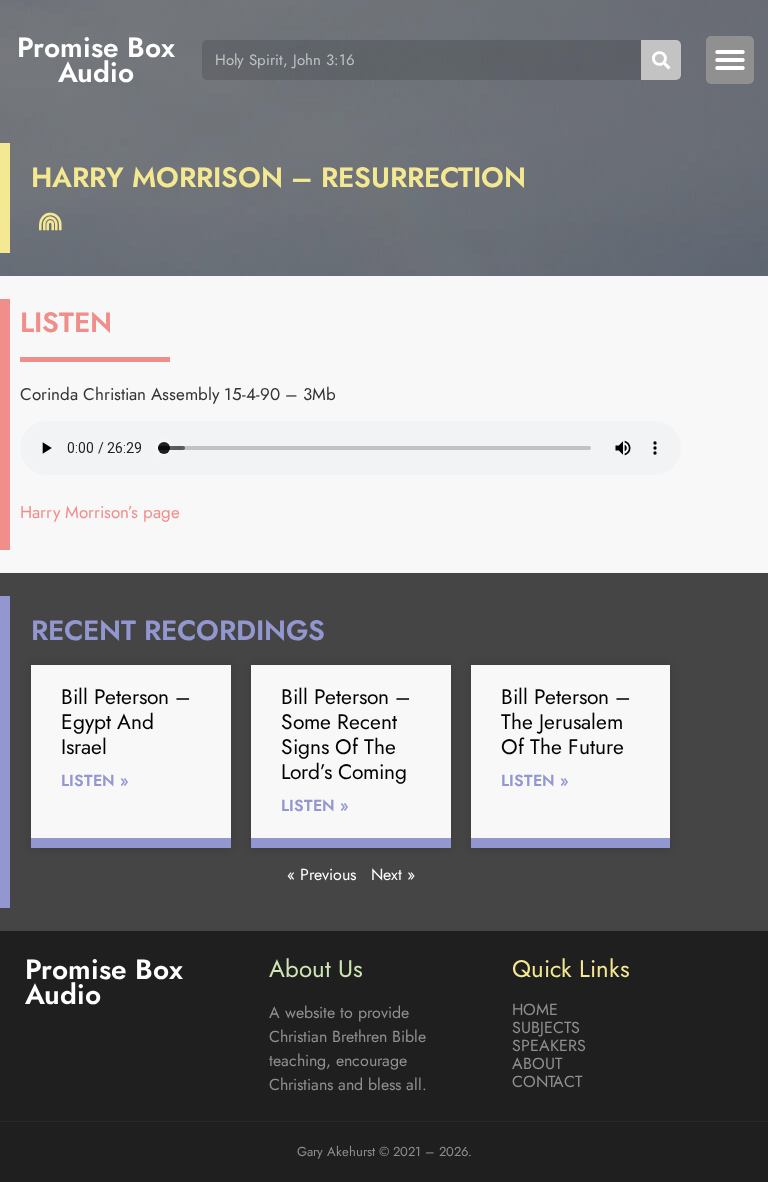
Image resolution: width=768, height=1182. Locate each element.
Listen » (95, 780)
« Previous (321, 874)
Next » (393, 874)
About (537, 1064)
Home (535, 1010)
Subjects (546, 1028)
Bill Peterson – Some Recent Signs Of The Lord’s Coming (346, 735)
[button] (730, 60)
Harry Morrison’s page (100, 512)
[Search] (661, 60)
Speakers (549, 1046)
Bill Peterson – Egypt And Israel (126, 722)
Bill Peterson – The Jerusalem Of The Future (566, 722)
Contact (547, 1082)
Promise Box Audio (96, 60)
